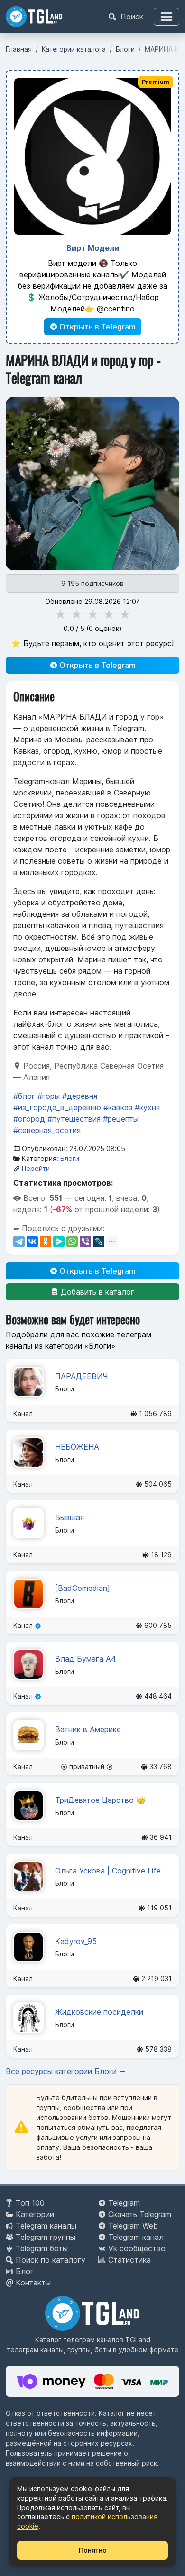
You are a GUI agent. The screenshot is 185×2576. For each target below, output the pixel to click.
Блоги (70, 1158)
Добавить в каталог (96, 1292)
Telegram (124, 2203)
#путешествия (74, 1119)
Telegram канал (136, 2237)
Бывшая (69, 1517)
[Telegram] (19, 1242)
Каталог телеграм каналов (79, 2340)
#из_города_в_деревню (57, 1107)
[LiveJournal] (99, 1242)
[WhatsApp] (72, 1242)
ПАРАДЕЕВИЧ (82, 1376)
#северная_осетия (47, 1130)
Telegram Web (133, 2226)
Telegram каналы (46, 2226)
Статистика (129, 2260)
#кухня (147, 1107)
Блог (25, 2271)
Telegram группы (46, 2237)
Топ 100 (30, 2203)
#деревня (80, 1096)
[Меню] (166, 17)
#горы (49, 1096)
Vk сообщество (137, 2248)
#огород (29, 1119)
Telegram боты (42, 2248)
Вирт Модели (93, 248)
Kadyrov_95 (76, 1941)
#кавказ (118, 1107)
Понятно (93, 2550)
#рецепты (121, 1119)
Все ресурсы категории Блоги (62, 2071)
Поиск (131, 17)
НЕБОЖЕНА (77, 1447)
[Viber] (85, 1242)
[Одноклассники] (46, 1242)
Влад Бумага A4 (85, 1659)
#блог (24, 1096)
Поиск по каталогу (51, 2260)
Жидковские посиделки (99, 2012)
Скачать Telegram (140, 2214)
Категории (35, 2214)
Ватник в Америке (88, 1729)
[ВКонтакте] (32, 1242)
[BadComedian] (83, 1588)
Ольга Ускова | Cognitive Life (108, 1871)
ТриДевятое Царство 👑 (100, 1800)
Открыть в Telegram (97, 327)
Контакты (33, 2283)
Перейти (36, 1168)
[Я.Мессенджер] (59, 1242)
